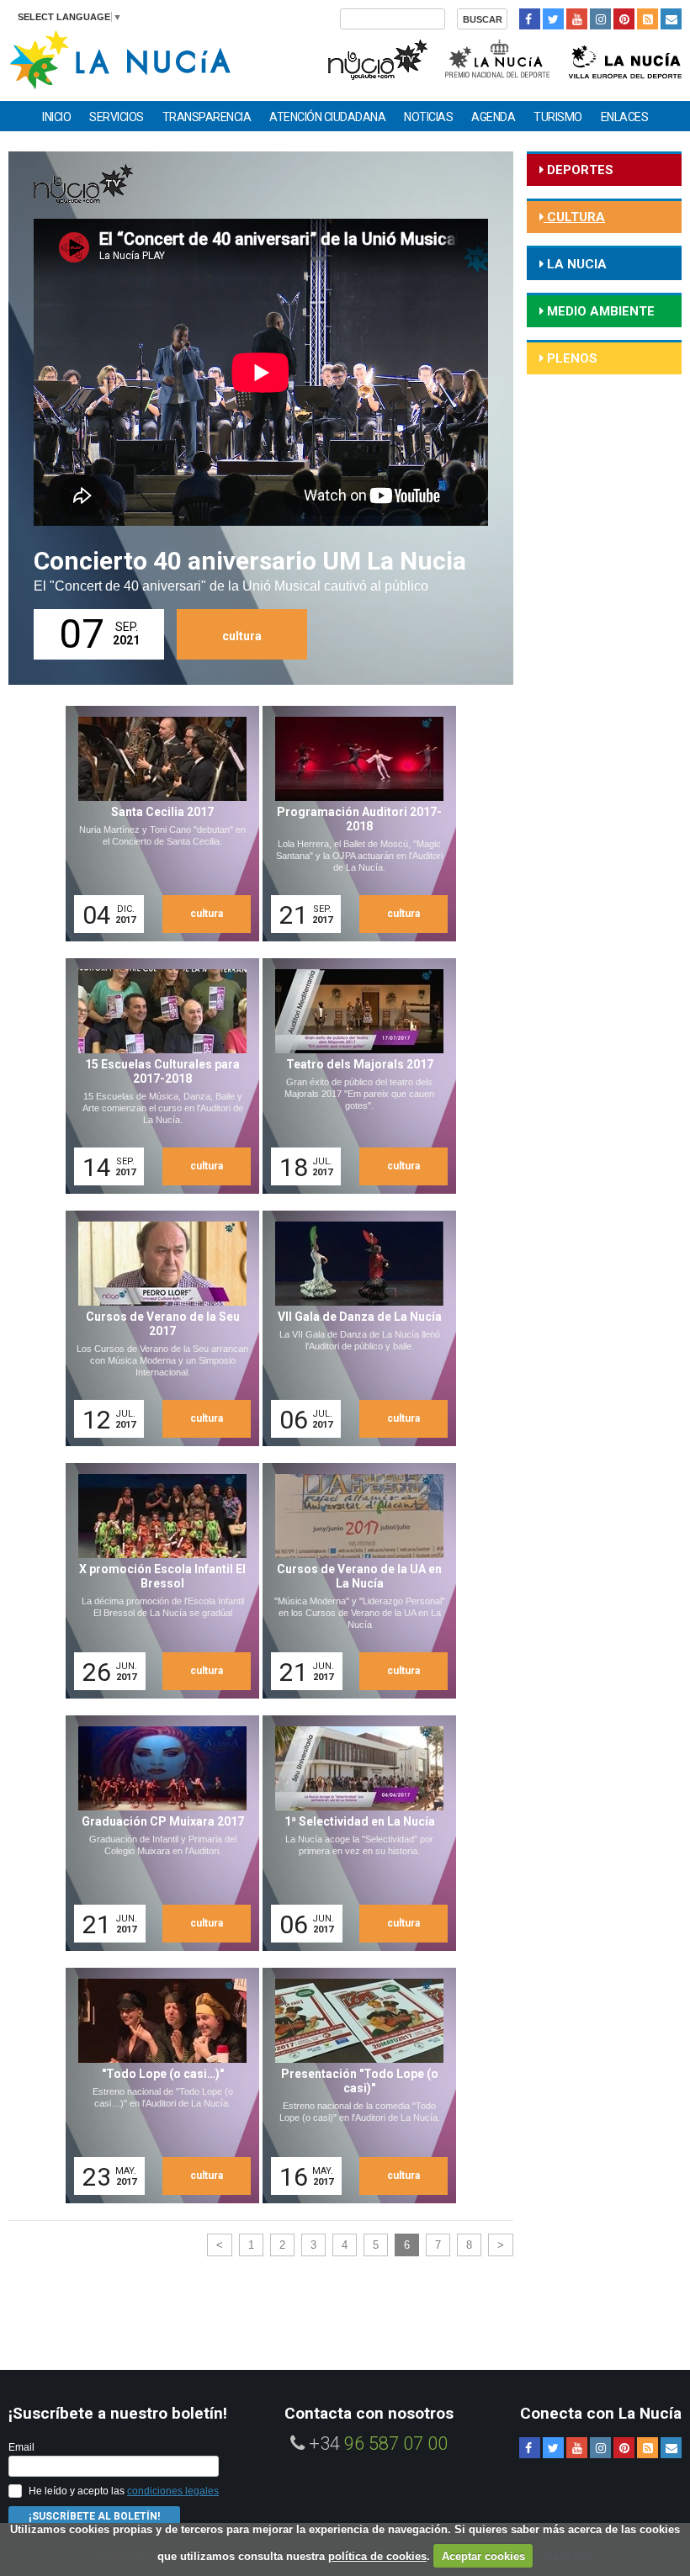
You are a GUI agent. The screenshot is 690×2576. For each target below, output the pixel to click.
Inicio (56, 117)
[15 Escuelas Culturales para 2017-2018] (157, 1076)
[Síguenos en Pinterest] (624, 19)
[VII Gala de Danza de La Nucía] (353, 1328)
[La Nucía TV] (377, 58)
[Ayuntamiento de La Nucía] (120, 58)
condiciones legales (173, 2491)
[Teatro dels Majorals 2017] (353, 1076)
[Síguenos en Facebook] (530, 19)
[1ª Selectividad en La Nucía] (353, 1833)
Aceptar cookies (483, 2556)
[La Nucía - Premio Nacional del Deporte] (499, 58)
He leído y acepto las (124, 2491)
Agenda (493, 117)
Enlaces (625, 117)
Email (21, 2447)
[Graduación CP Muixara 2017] (157, 1833)
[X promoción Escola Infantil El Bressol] (157, 1581)
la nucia (575, 264)
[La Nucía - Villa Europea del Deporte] (625, 58)
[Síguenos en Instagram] (600, 19)
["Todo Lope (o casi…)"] (157, 2086)
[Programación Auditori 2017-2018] (353, 824)
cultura (242, 636)
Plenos (571, 358)
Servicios (117, 117)
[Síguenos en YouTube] (577, 19)
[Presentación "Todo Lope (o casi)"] (353, 2086)
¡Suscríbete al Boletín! (94, 2516)
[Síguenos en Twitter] (553, 19)
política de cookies (377, 2556)
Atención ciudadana (327, 117)
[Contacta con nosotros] (671, 19)
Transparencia (207, 117)
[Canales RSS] (648, 19)
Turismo (558, 117)
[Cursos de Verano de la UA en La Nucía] (353, 1581)
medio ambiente (599, 311)
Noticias (428, 117)
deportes (579, 170)
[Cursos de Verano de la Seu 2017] (157, 1328)
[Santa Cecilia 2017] (157, 824)
